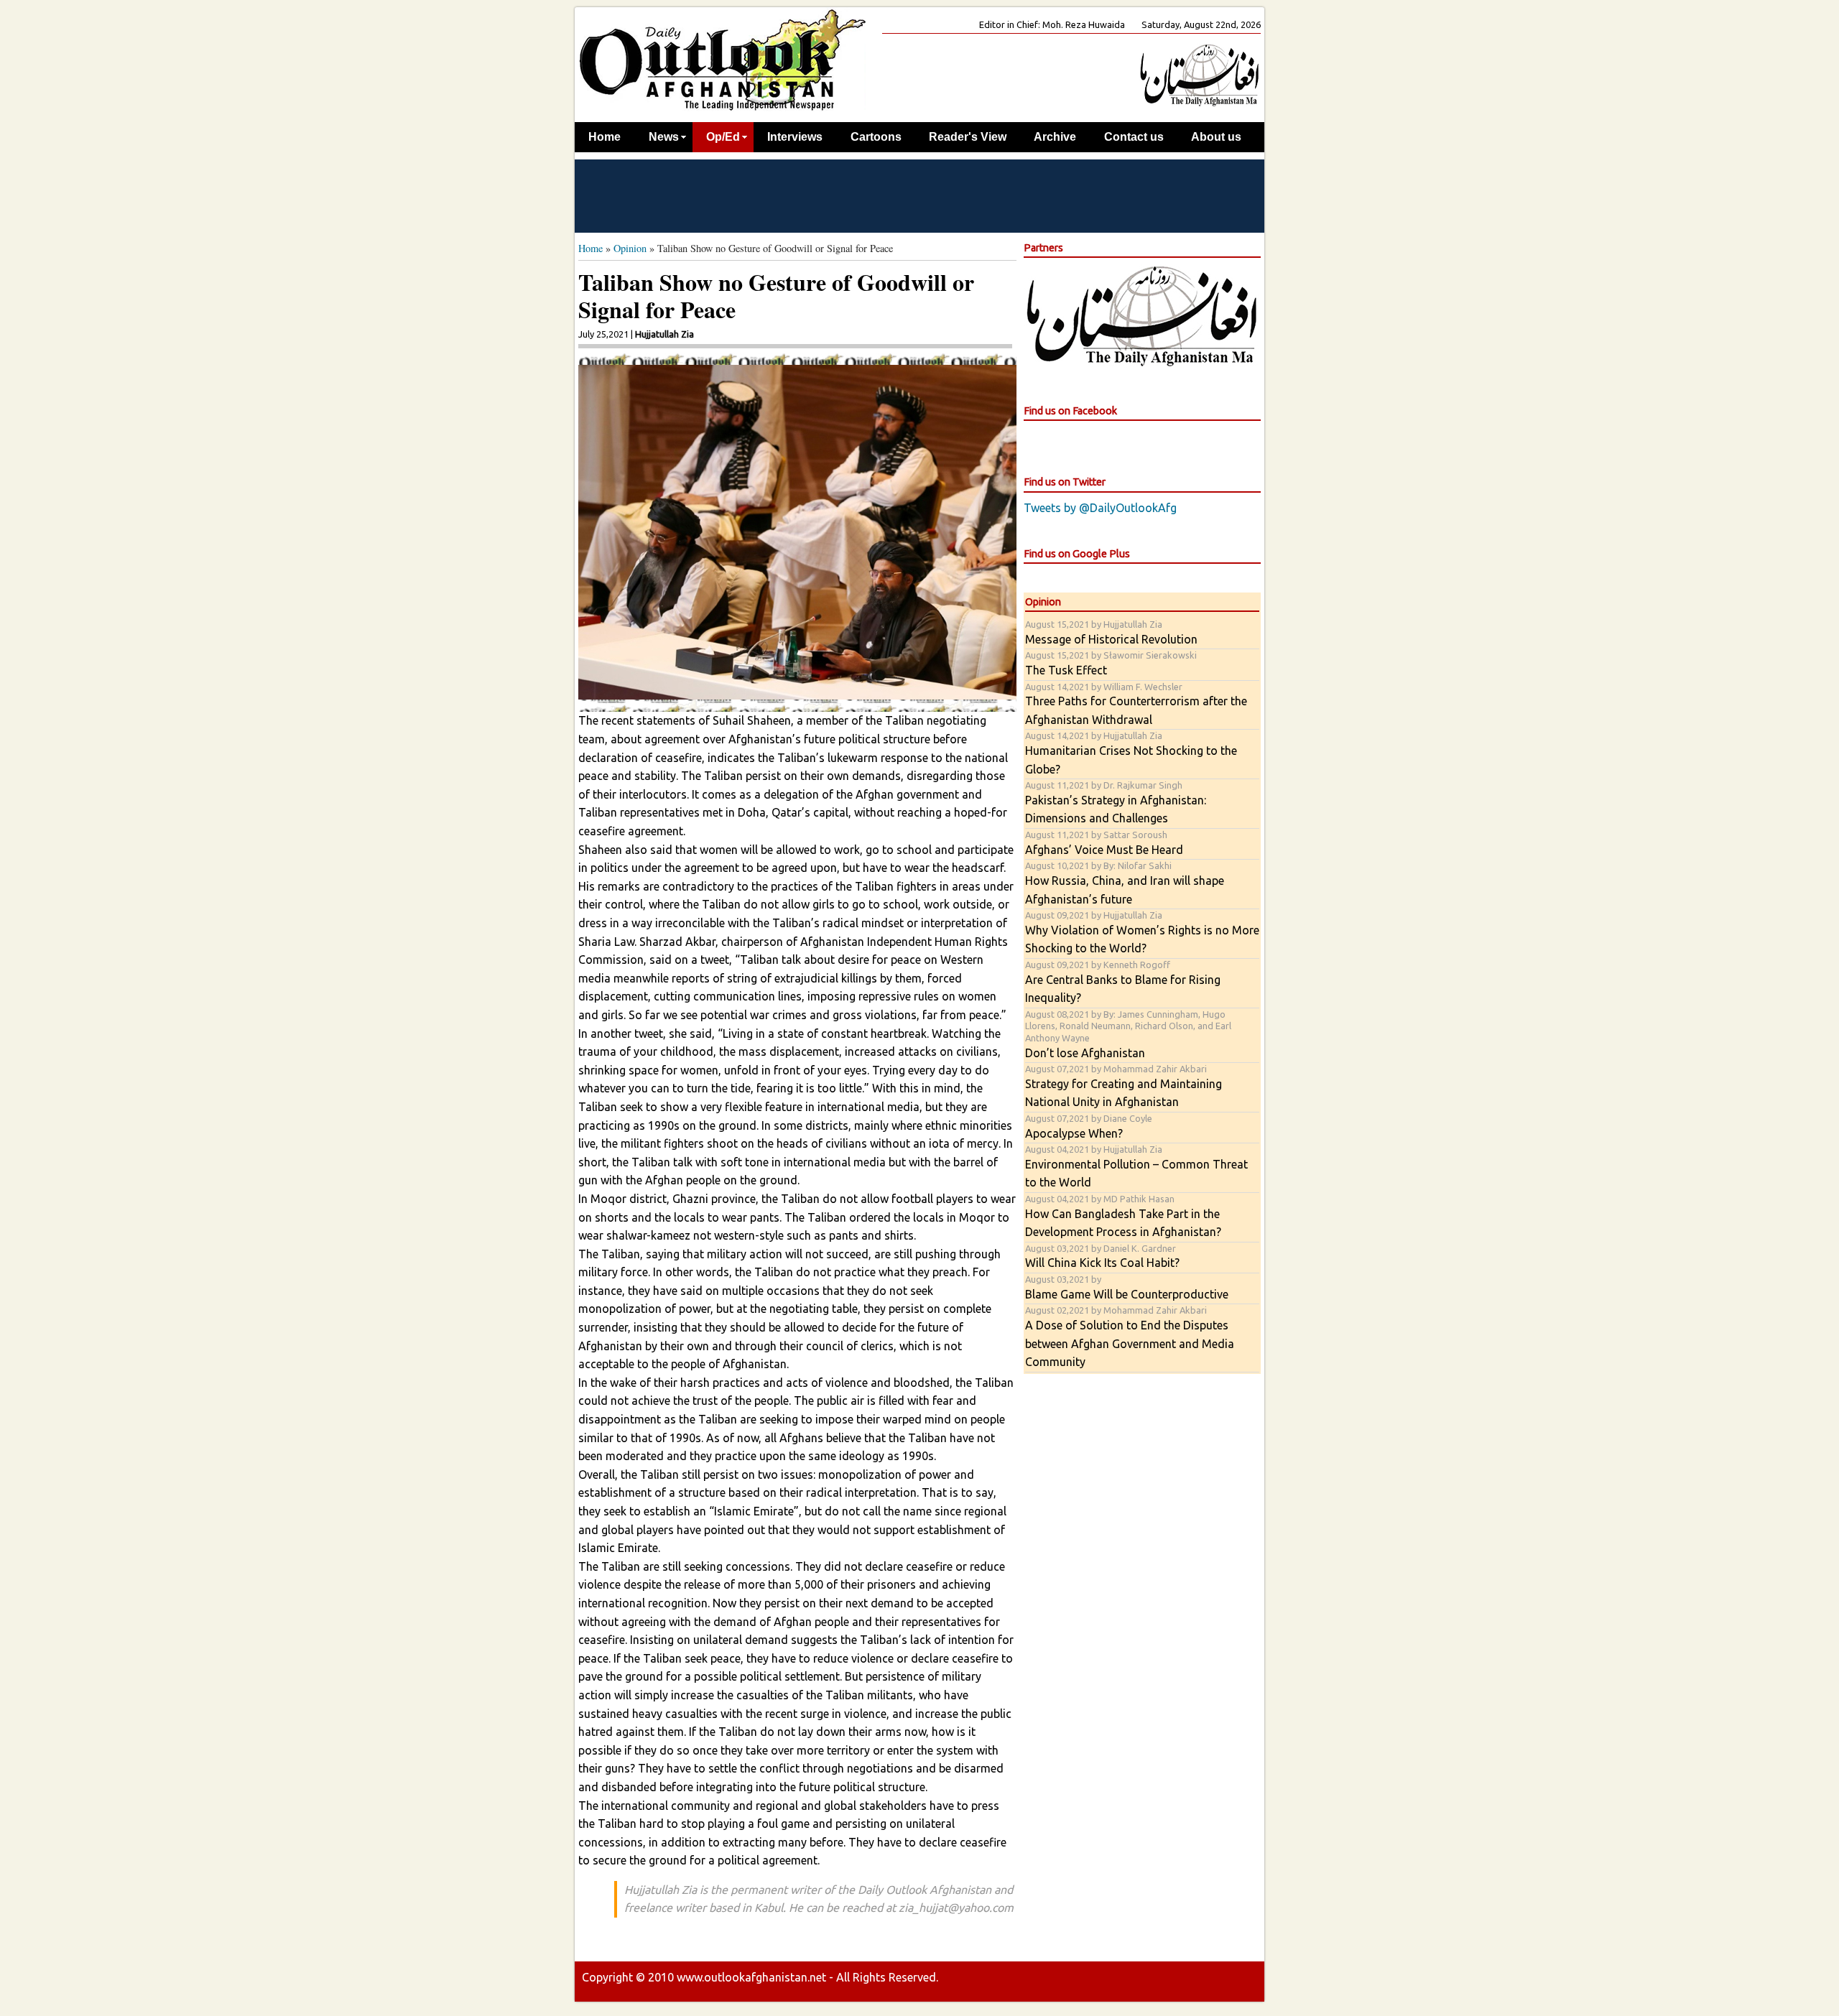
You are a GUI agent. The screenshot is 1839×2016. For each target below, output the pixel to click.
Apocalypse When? (1089, 1127)
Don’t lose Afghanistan (1128, 1034)
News (664, 137)
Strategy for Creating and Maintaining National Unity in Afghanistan (1124, 1086)
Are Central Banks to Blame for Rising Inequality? (1123, 982)
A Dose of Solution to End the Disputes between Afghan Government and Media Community (1130, 1337)
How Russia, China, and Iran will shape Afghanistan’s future (1125, 883)
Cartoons (876, 137)
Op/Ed (723, 137)
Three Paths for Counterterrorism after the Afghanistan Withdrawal (1136, 704)
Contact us (1134, 137)
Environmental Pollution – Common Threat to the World (1136, 1166)
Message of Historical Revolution (1111, 632)
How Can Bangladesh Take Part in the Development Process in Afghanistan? (1123, 1216)
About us (1216, 137)
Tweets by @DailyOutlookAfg (1100, 508)
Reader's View (968, 137)
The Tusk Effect (1111, 663)
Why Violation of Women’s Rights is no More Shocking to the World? (1142, 932)
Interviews (795, 137)
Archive (1055, 137)
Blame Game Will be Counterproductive (1127, 1287)
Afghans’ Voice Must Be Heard (1104, 843)
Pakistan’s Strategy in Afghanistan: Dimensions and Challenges (1116, 802)
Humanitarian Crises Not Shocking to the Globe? (1131, 753)
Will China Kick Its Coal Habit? (1102, 1256)
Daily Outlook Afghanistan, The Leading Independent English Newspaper (722, 59)
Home (604, 137)
